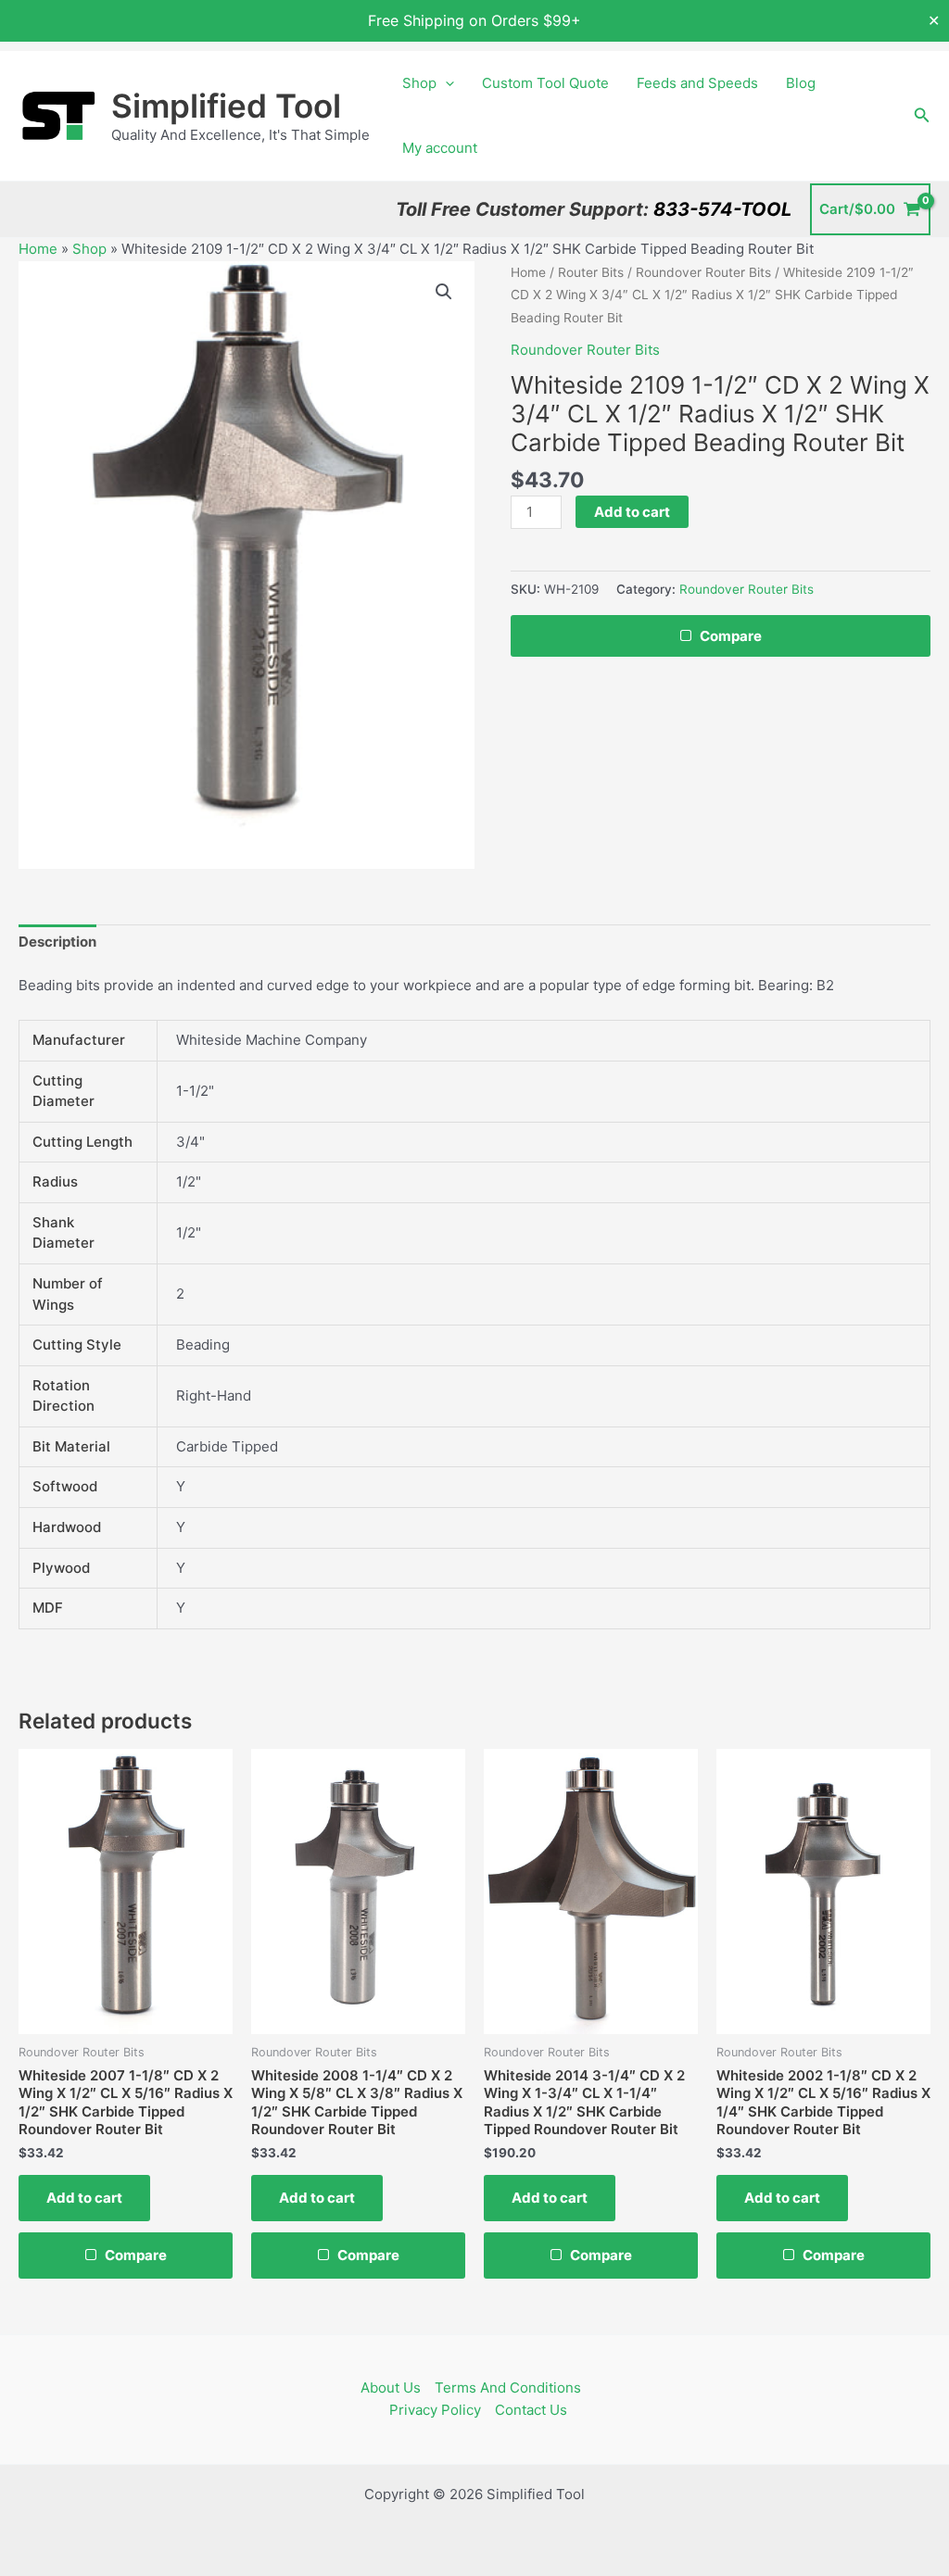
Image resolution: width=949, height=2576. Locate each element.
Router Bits (591, 272)
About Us (391, 2388)
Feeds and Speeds (697, 83)
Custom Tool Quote (545, 83)
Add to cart (632, 512)
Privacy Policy (435, 2410)
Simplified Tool (226, 106)
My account (440, 148)
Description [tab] (57, 942)
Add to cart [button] (84, 2198)
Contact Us (531, 2410)
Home (38, 249)
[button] (445, 83)
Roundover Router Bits (703, 272)
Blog (801, 83)
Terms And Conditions (508, 2388)
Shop (419, 83)
